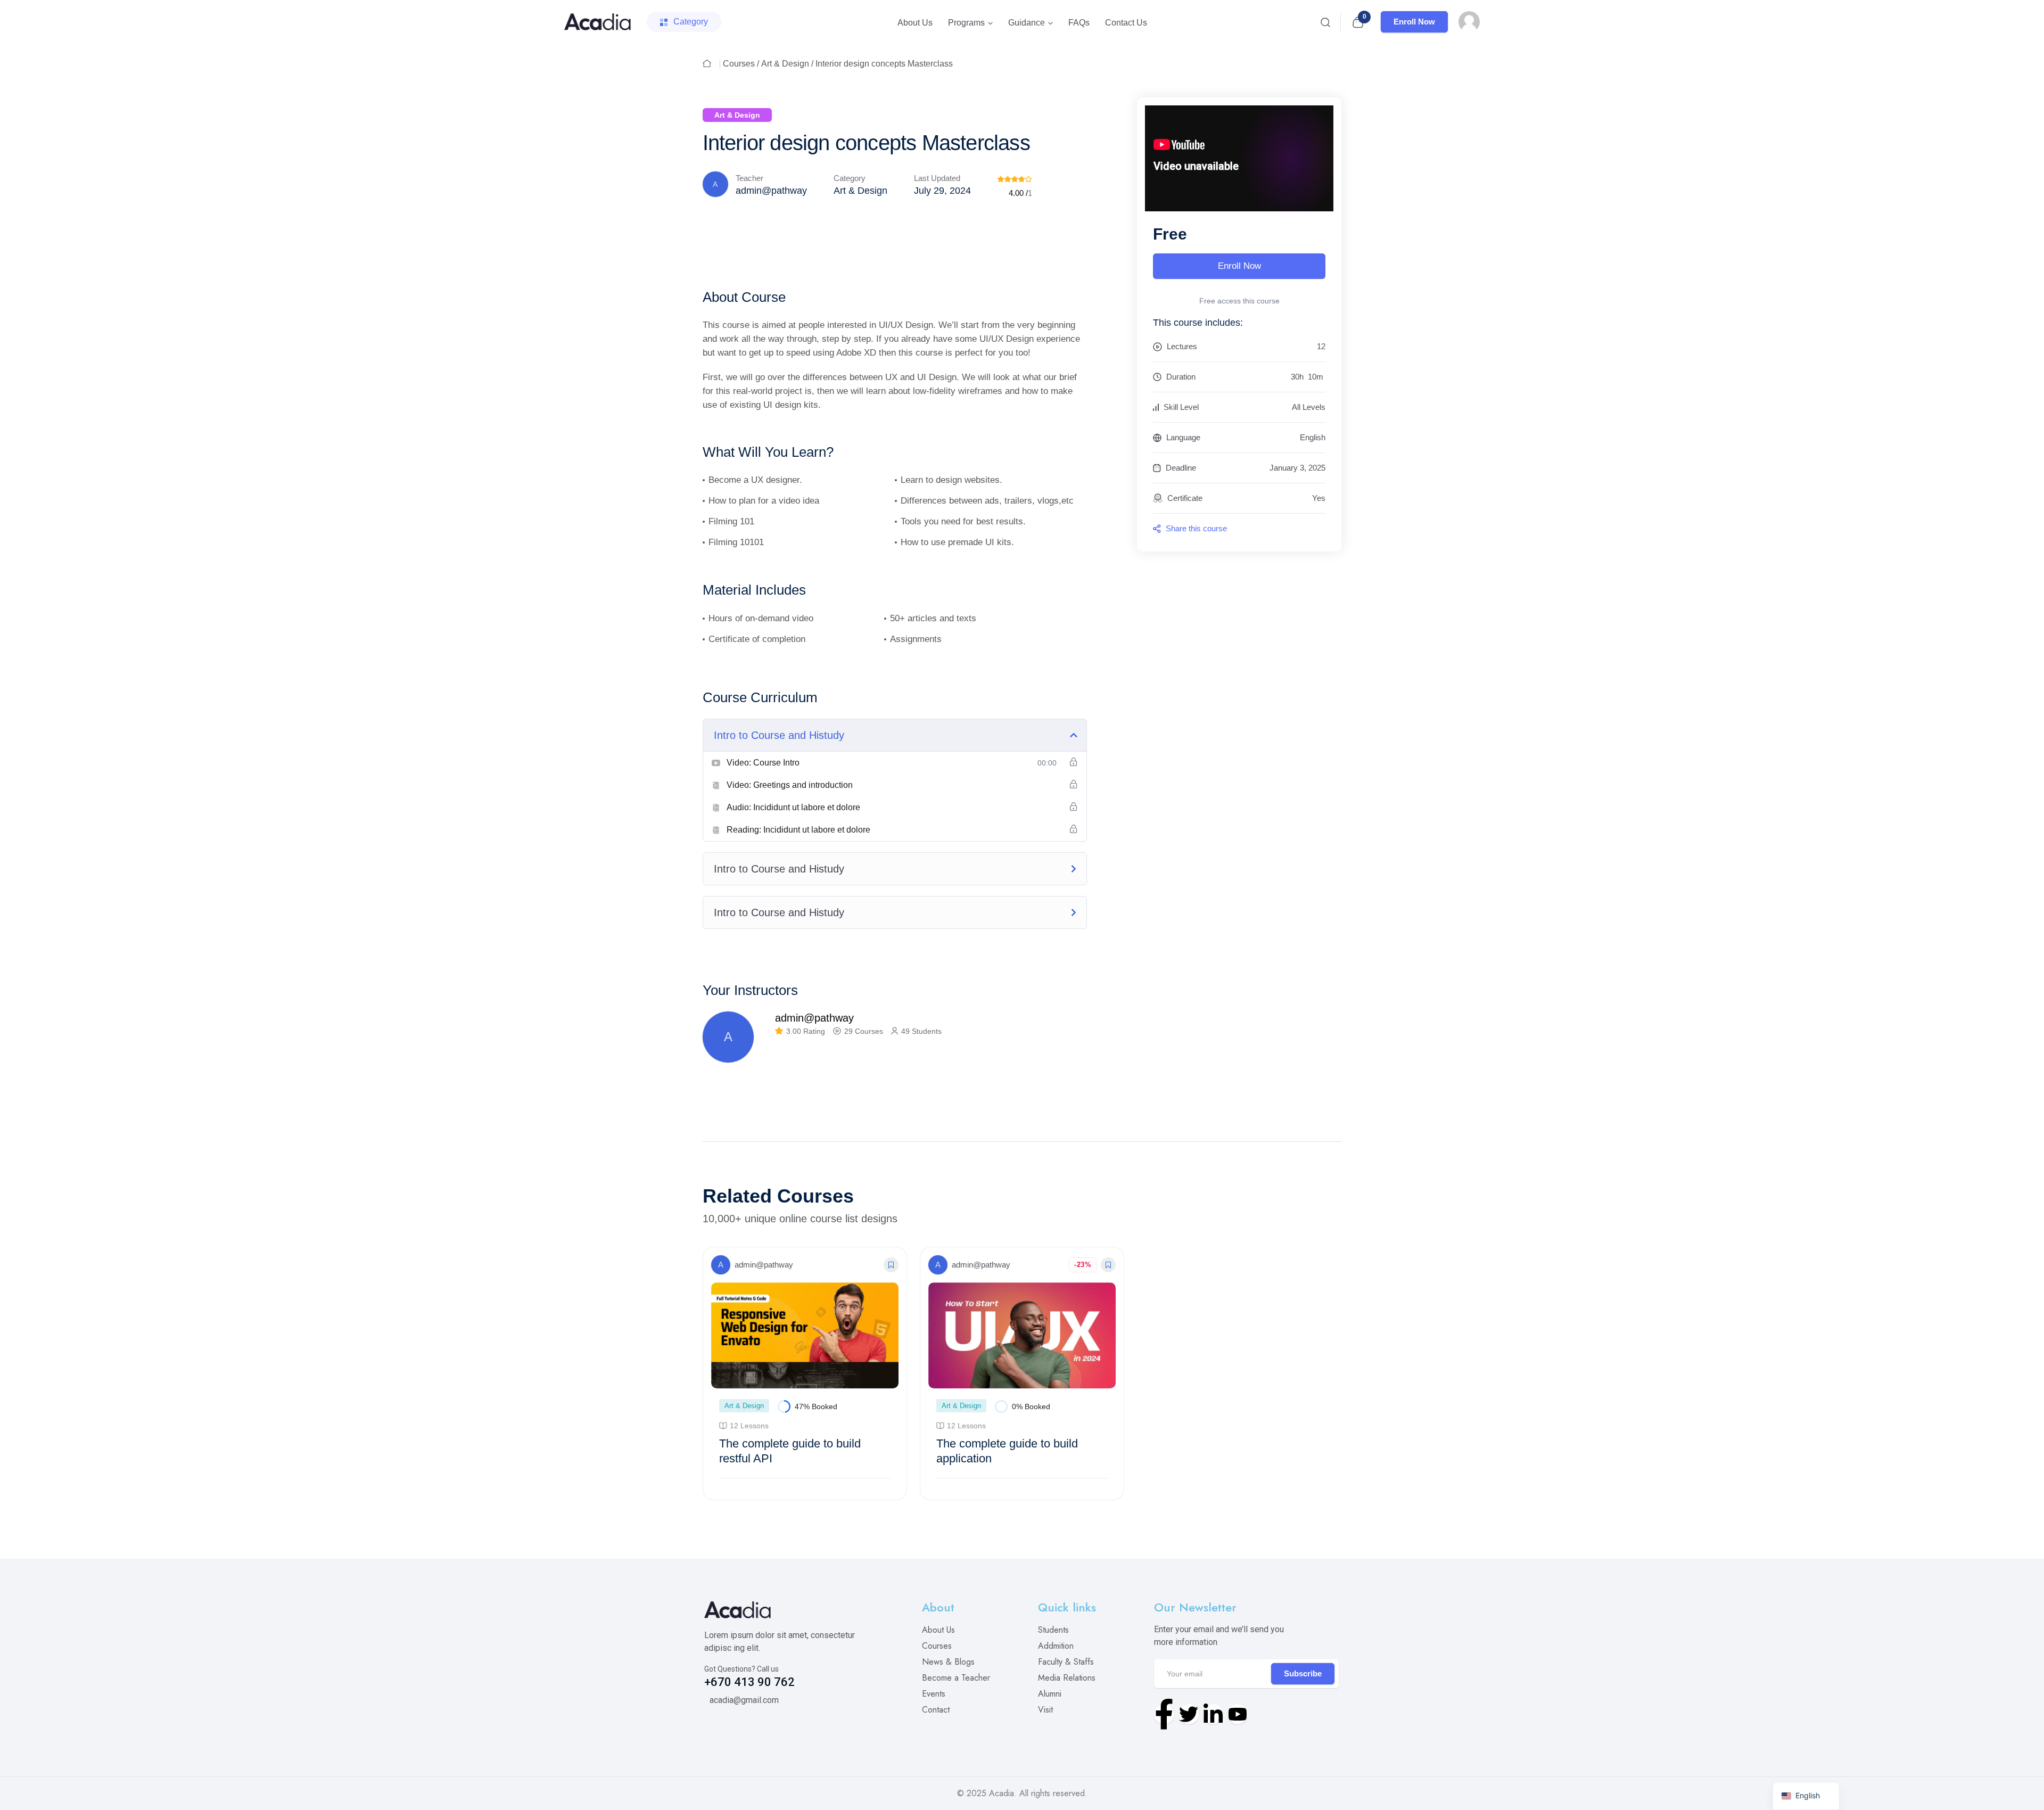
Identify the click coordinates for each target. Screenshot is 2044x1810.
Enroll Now (1414, 22)
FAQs (1079, 23)
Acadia (1002, 1793)
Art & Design (785, 64)
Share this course (1195, 528)
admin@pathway (771, 191)
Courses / (741, 64)
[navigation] (1806, 1796)
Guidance (1027, 23)
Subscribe (1303, 1673)
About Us (915, 23)
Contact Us (1126, 23)
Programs (966, 23)
